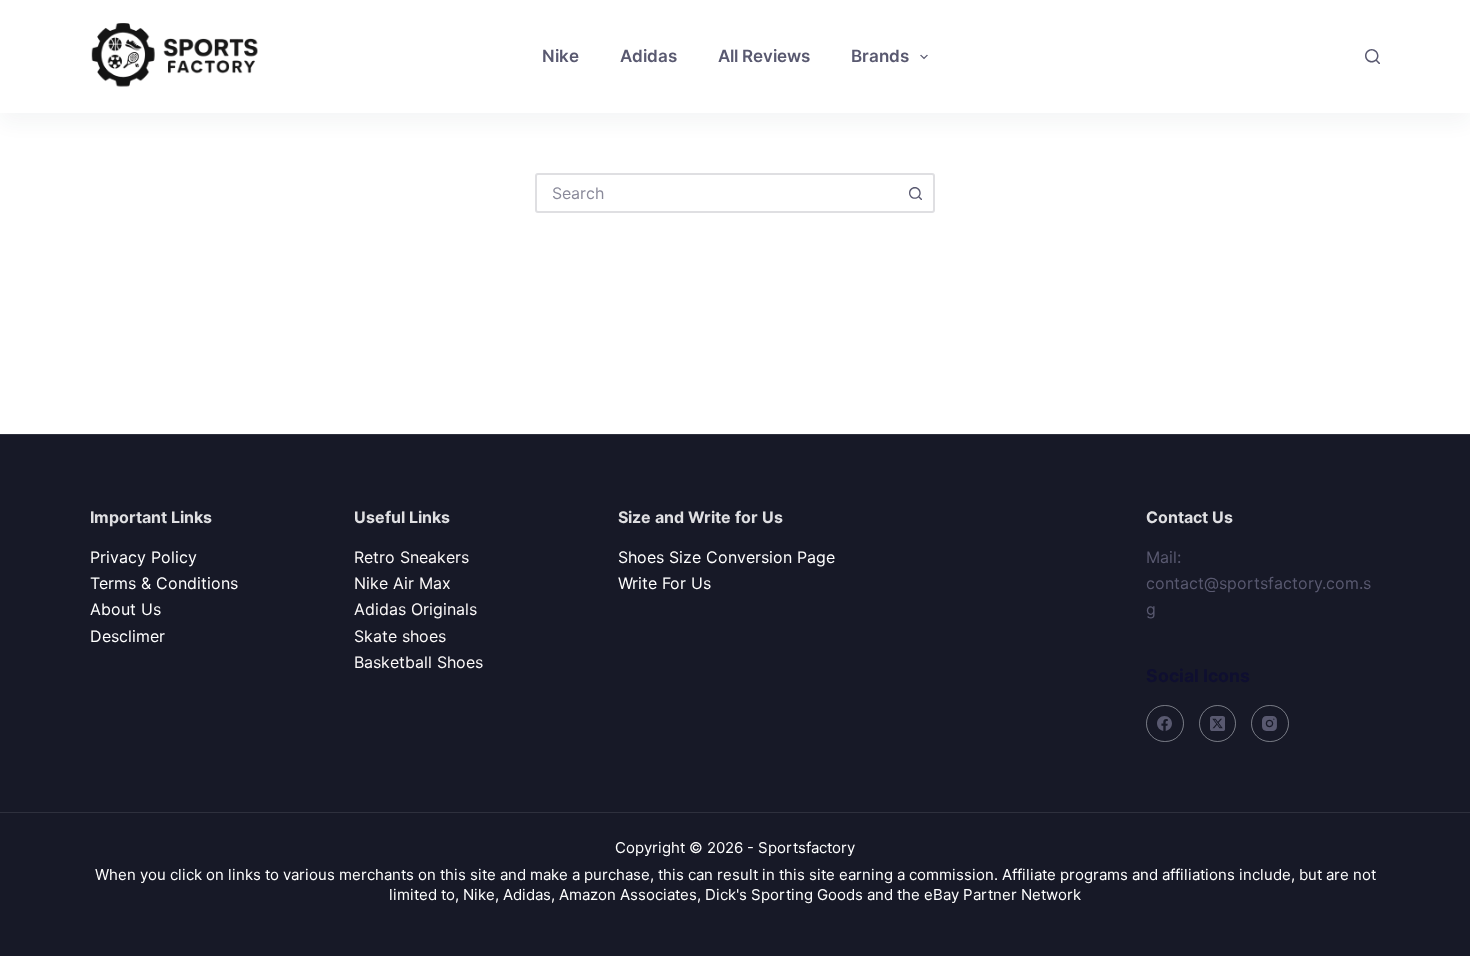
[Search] (1372, 56)
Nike (560, 56)
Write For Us (664, 583)
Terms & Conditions (164, 583)
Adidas (648, 56)
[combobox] (717, 193)
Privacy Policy (143, 557)
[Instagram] (1270, 724)
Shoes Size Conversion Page (726, 557)
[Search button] (915, 193)
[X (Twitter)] (1218, 724)
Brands (880, 56)
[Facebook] (1165, 724)
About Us (125, 609)
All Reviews (764, 56)
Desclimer (127, 636)
